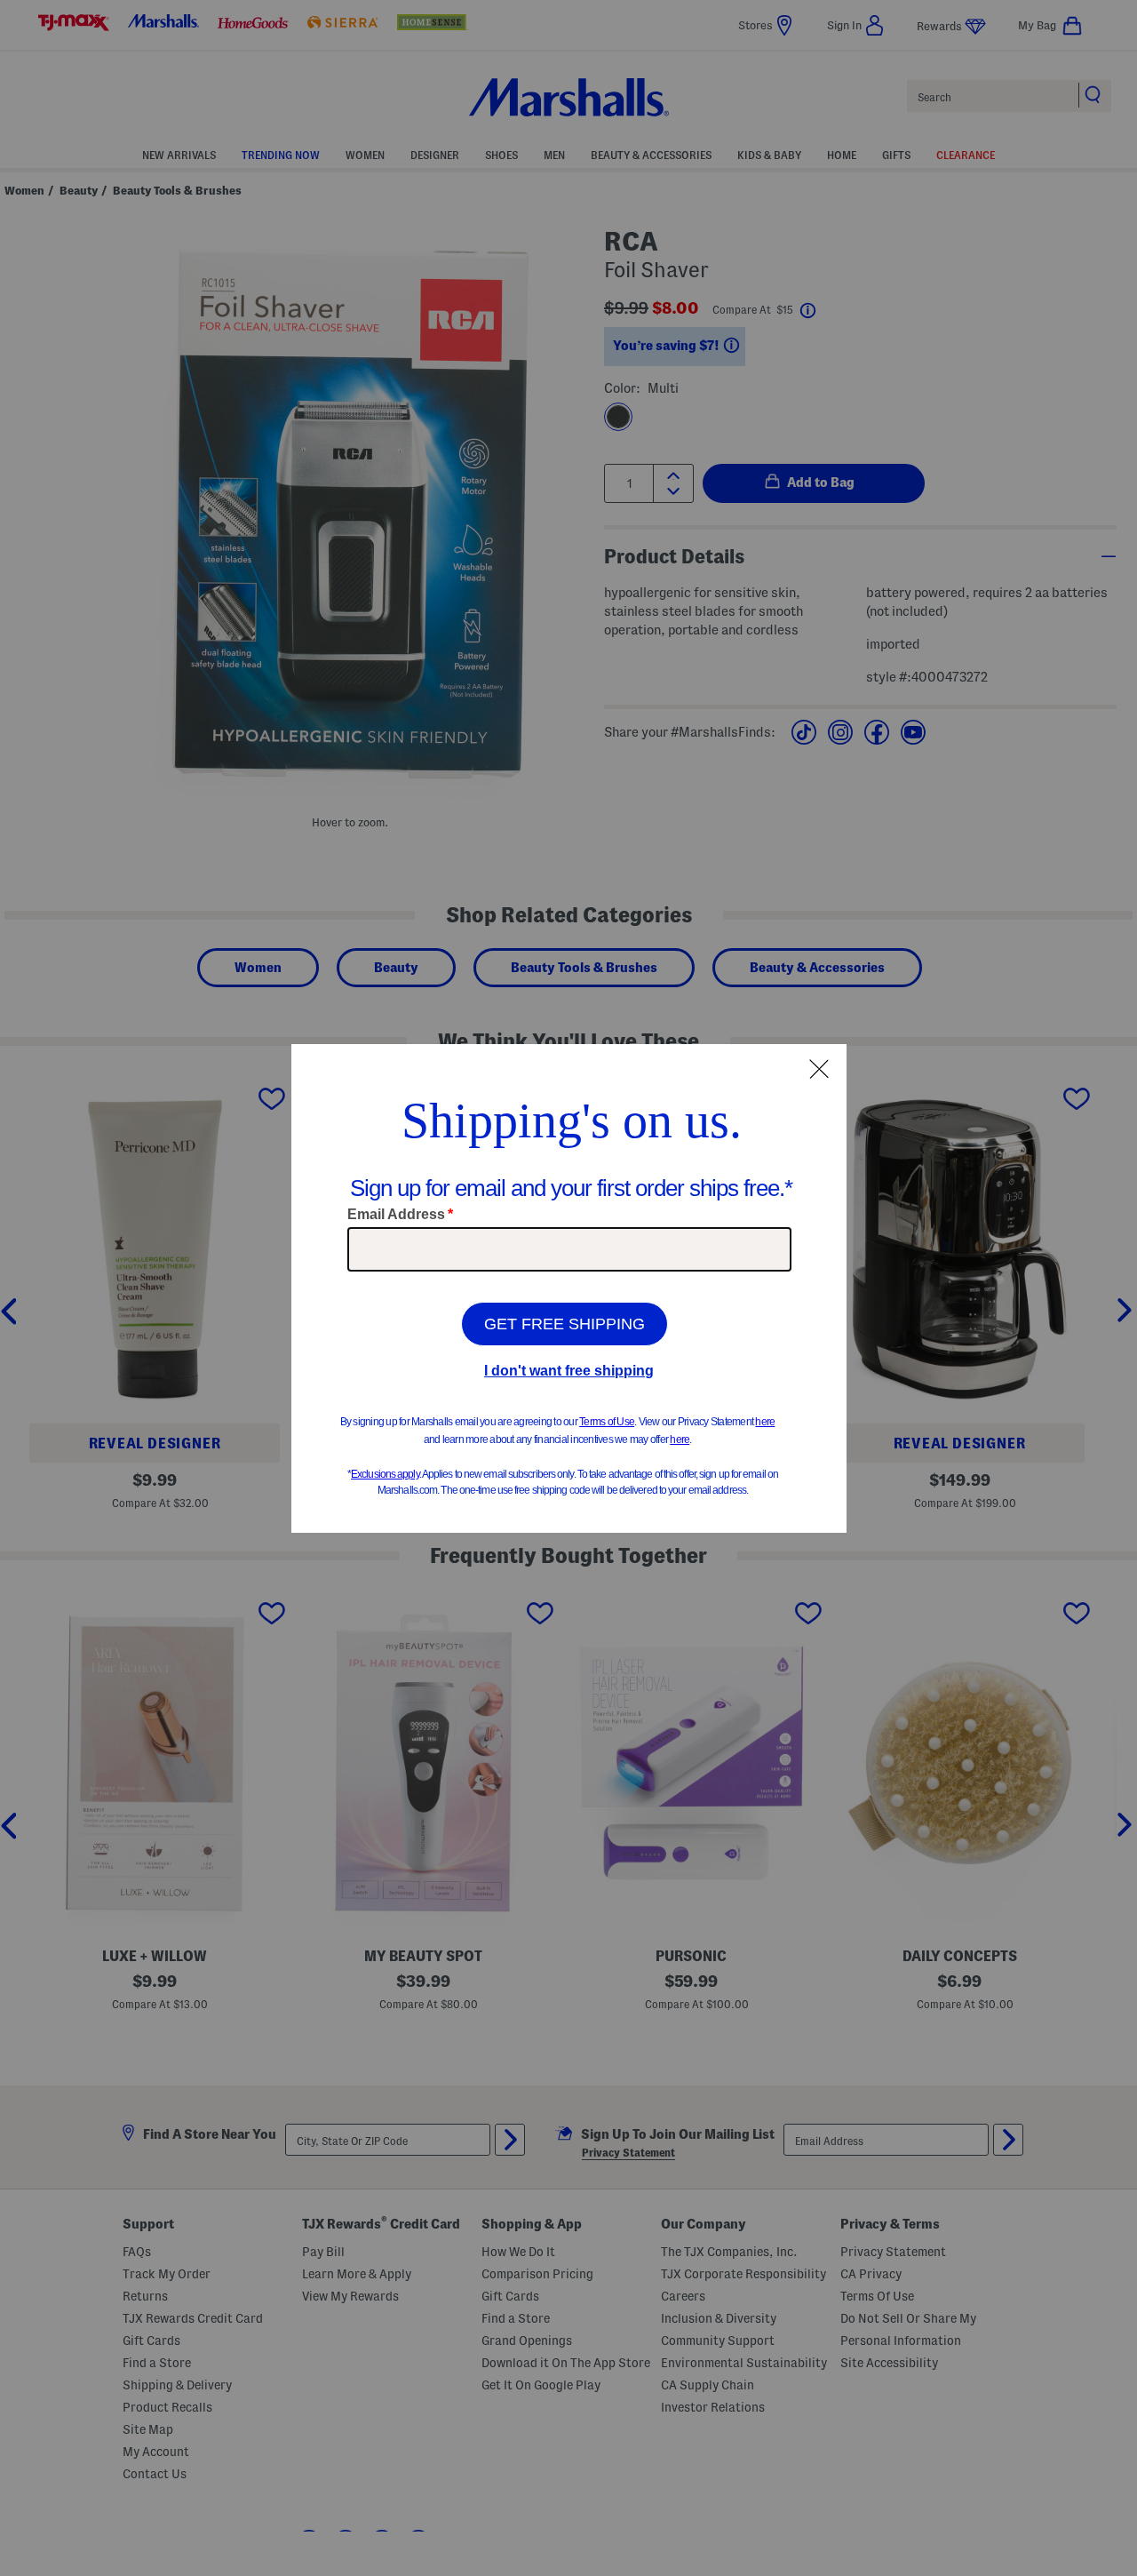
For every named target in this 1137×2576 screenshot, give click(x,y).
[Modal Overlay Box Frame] (569, 1288)
